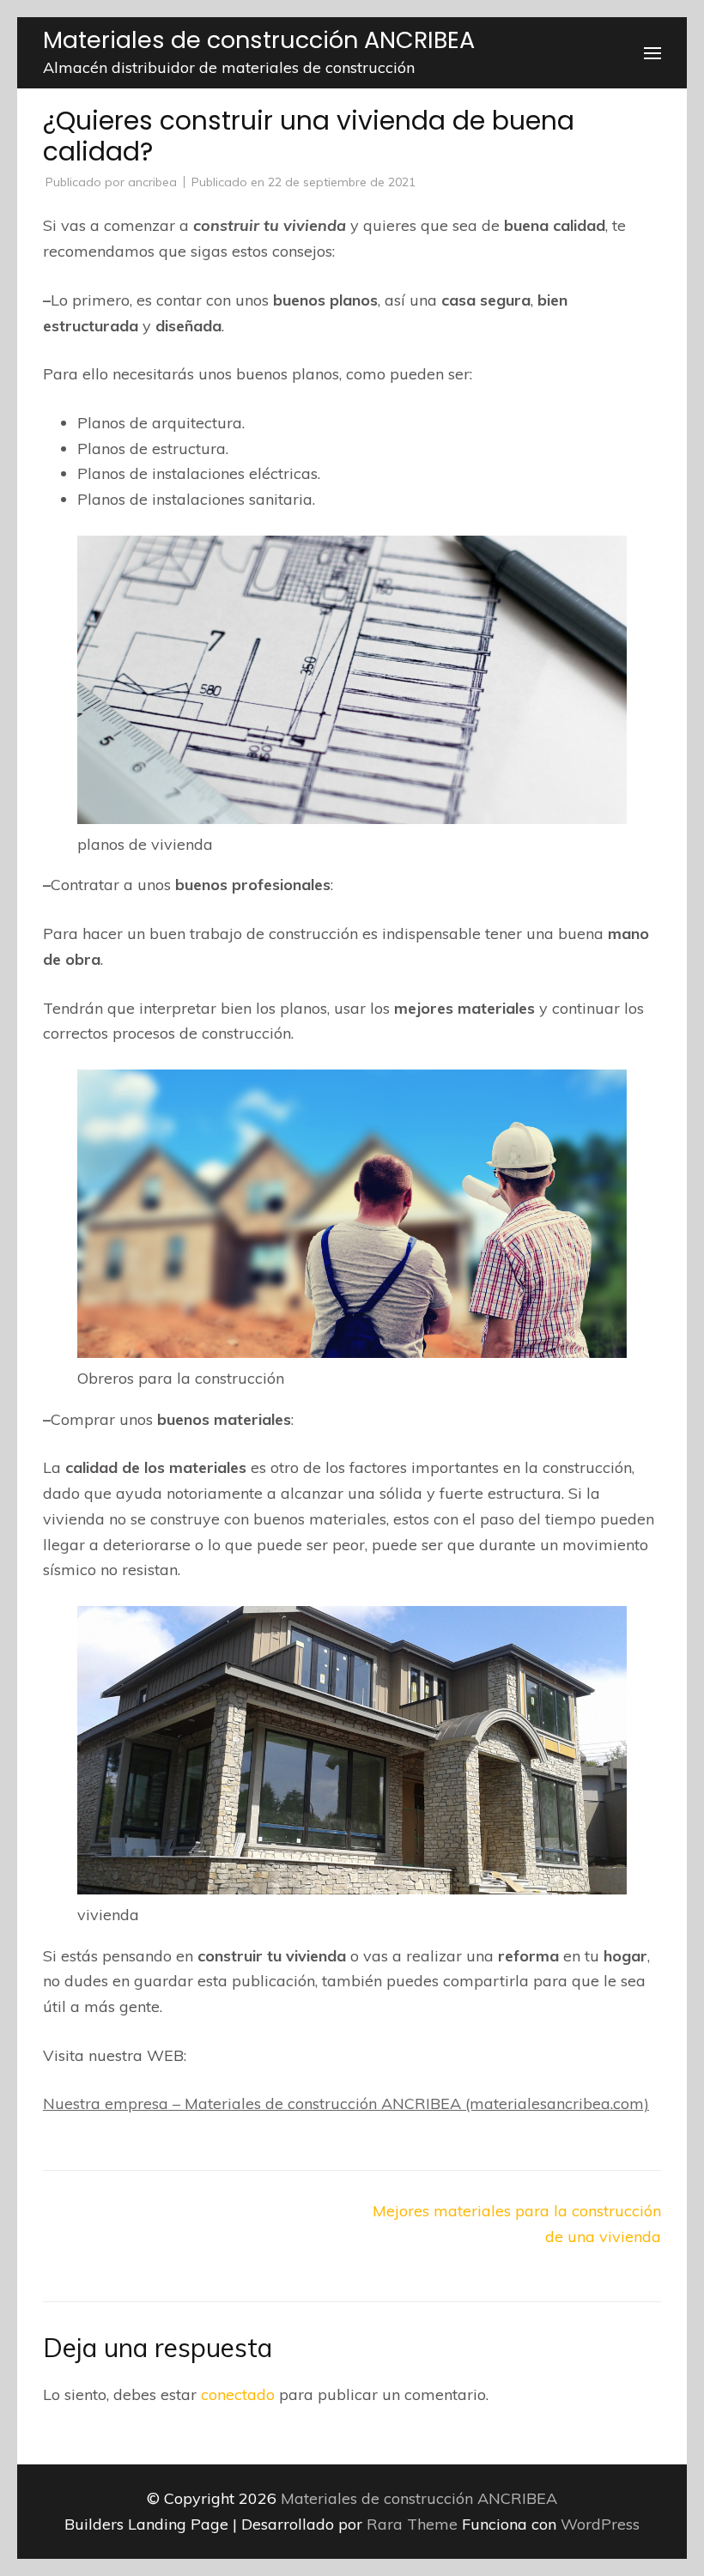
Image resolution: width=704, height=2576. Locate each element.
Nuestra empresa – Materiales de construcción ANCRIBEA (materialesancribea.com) (346, 2103)
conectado (238, 2394)
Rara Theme (414, 2524)
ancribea (152, 182)
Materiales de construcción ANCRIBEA (259, 40)
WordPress (600, 2524)
